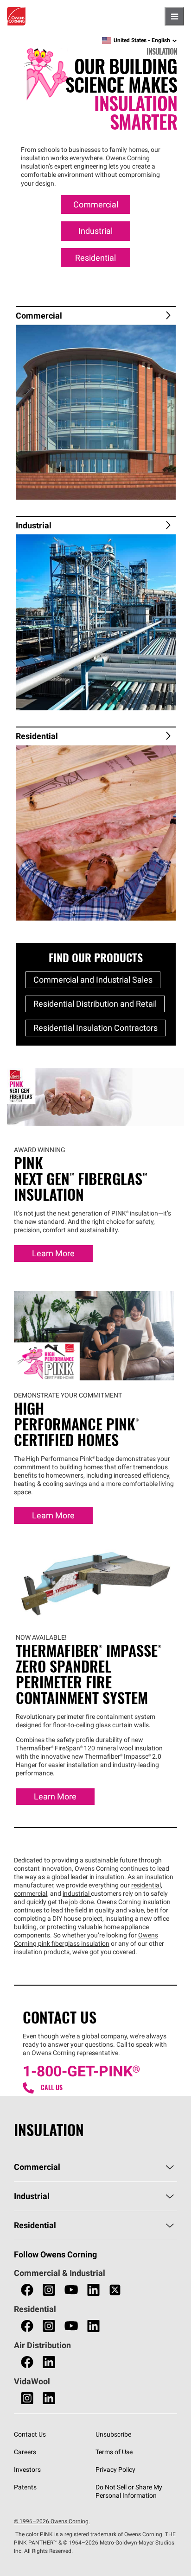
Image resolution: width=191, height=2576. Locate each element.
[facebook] (27, 2290)
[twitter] (115, 2290)
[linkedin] (93, 2290)
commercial (31, 1893)
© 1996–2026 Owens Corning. (52, 2521)
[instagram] (49, 2290)
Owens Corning (16, 16)
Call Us (52, 2088)
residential (146, 1885)
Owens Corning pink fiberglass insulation (86, 1939)
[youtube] (71, 2290)
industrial (77, 1893)
